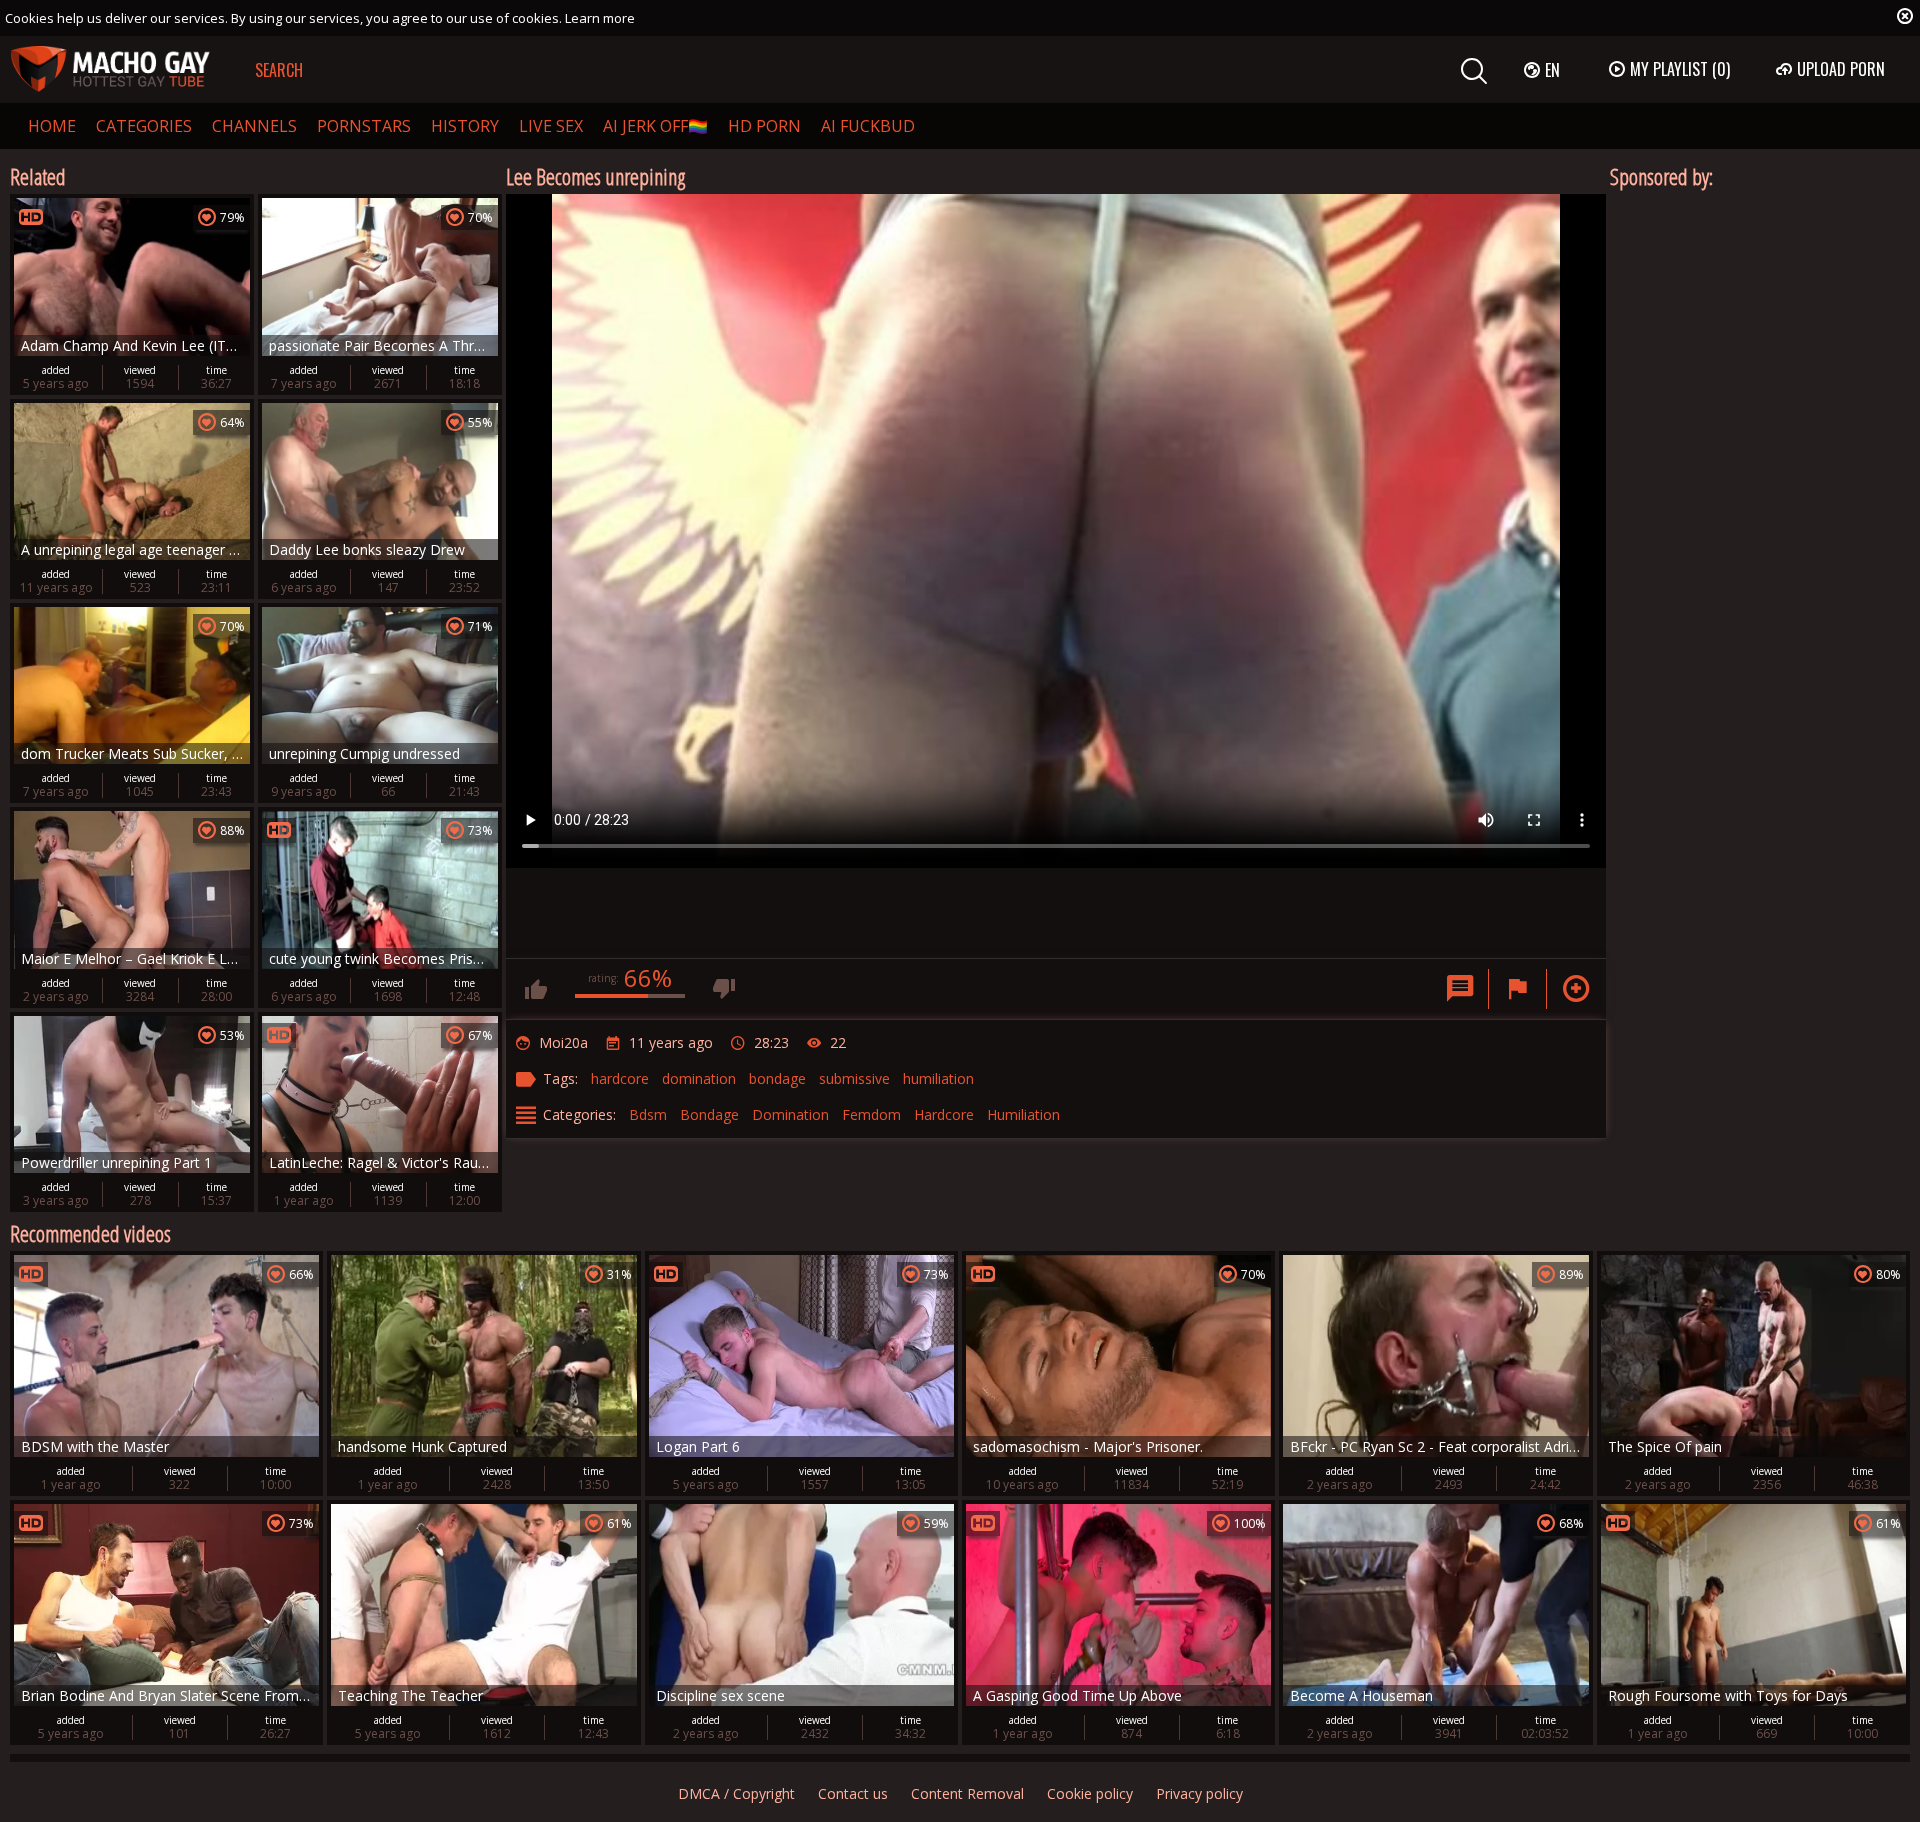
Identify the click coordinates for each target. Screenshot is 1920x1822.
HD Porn (764, 126)
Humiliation (1023, 1114)
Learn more (600, 18)
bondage (777, 1078)
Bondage (709, 1114)
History (465, 126)
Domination (790, 1114)
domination (699, 1078)
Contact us (853, 1793)
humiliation (938, 1078)
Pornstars (364, 126)
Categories (144, 126)
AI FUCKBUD (868, 126)
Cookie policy (1090, 1793)
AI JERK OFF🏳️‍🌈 (655, 126)
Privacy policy (1199, 1793)
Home (52, 126)
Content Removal (967, 1793)
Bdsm (648, 1114)
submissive (854, 1078)
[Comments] (1460, 989)
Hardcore (944, 1114)
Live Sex (551, 126)
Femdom (871, 1114)
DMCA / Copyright (736, 1793)
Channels (254, 126)
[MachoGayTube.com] (110, 69)
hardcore (620, 1078)
